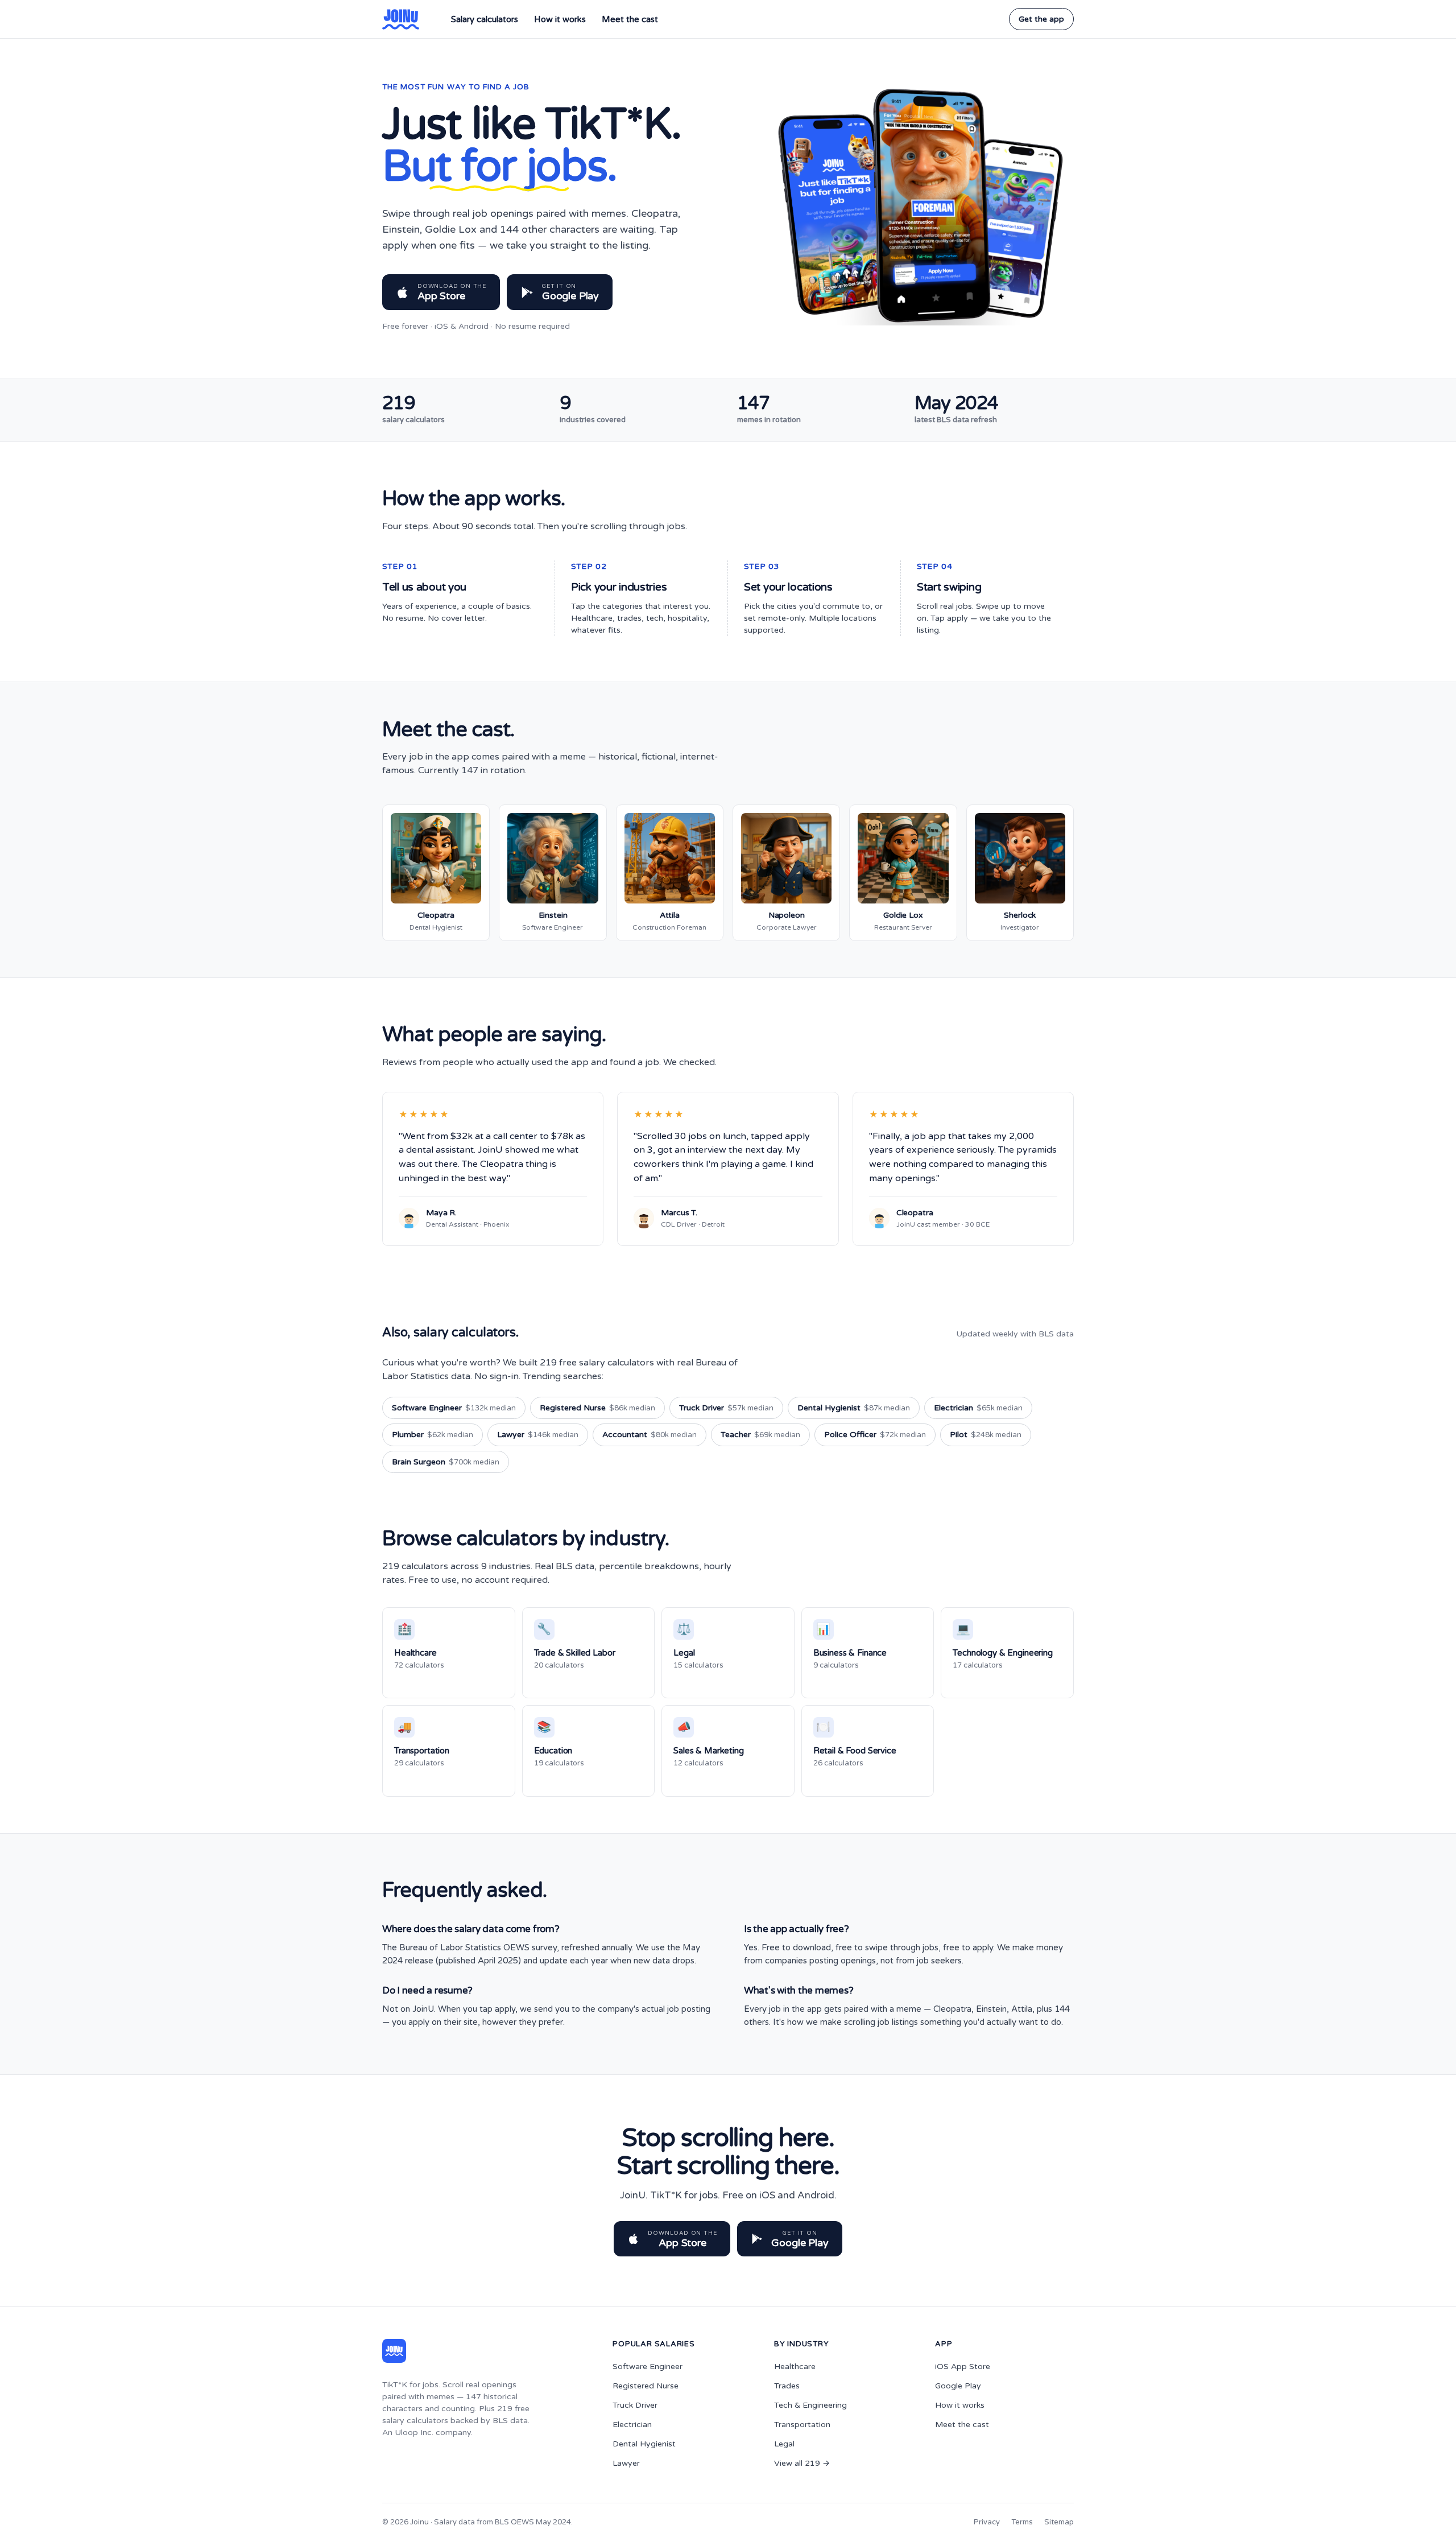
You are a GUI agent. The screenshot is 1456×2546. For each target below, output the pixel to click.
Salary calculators (485, 19)
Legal (784, 2444)
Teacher (760, 1435)
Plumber (433, 1435)
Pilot (986, 1435)
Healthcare (795, 2366)
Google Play (958, 2386)
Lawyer (538, 1435)
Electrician (978, 1408)
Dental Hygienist (854, 1408)
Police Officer (875, 1435)
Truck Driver (726, 1408)
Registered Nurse (597, 1408)
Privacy (987, 2522)
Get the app (1041, 19)
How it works (560, 19)
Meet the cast (630, 19)
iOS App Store (963, 2366)
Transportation (802, 2425)
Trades (787, 2386)
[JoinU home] (401, 19)
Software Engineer (454, 1408)
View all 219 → (802, 2463)
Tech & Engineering (810, 2405)
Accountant (650, 1435)
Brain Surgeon (446, 1462)
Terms (1022, 2522)
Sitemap (1059, 2522)
